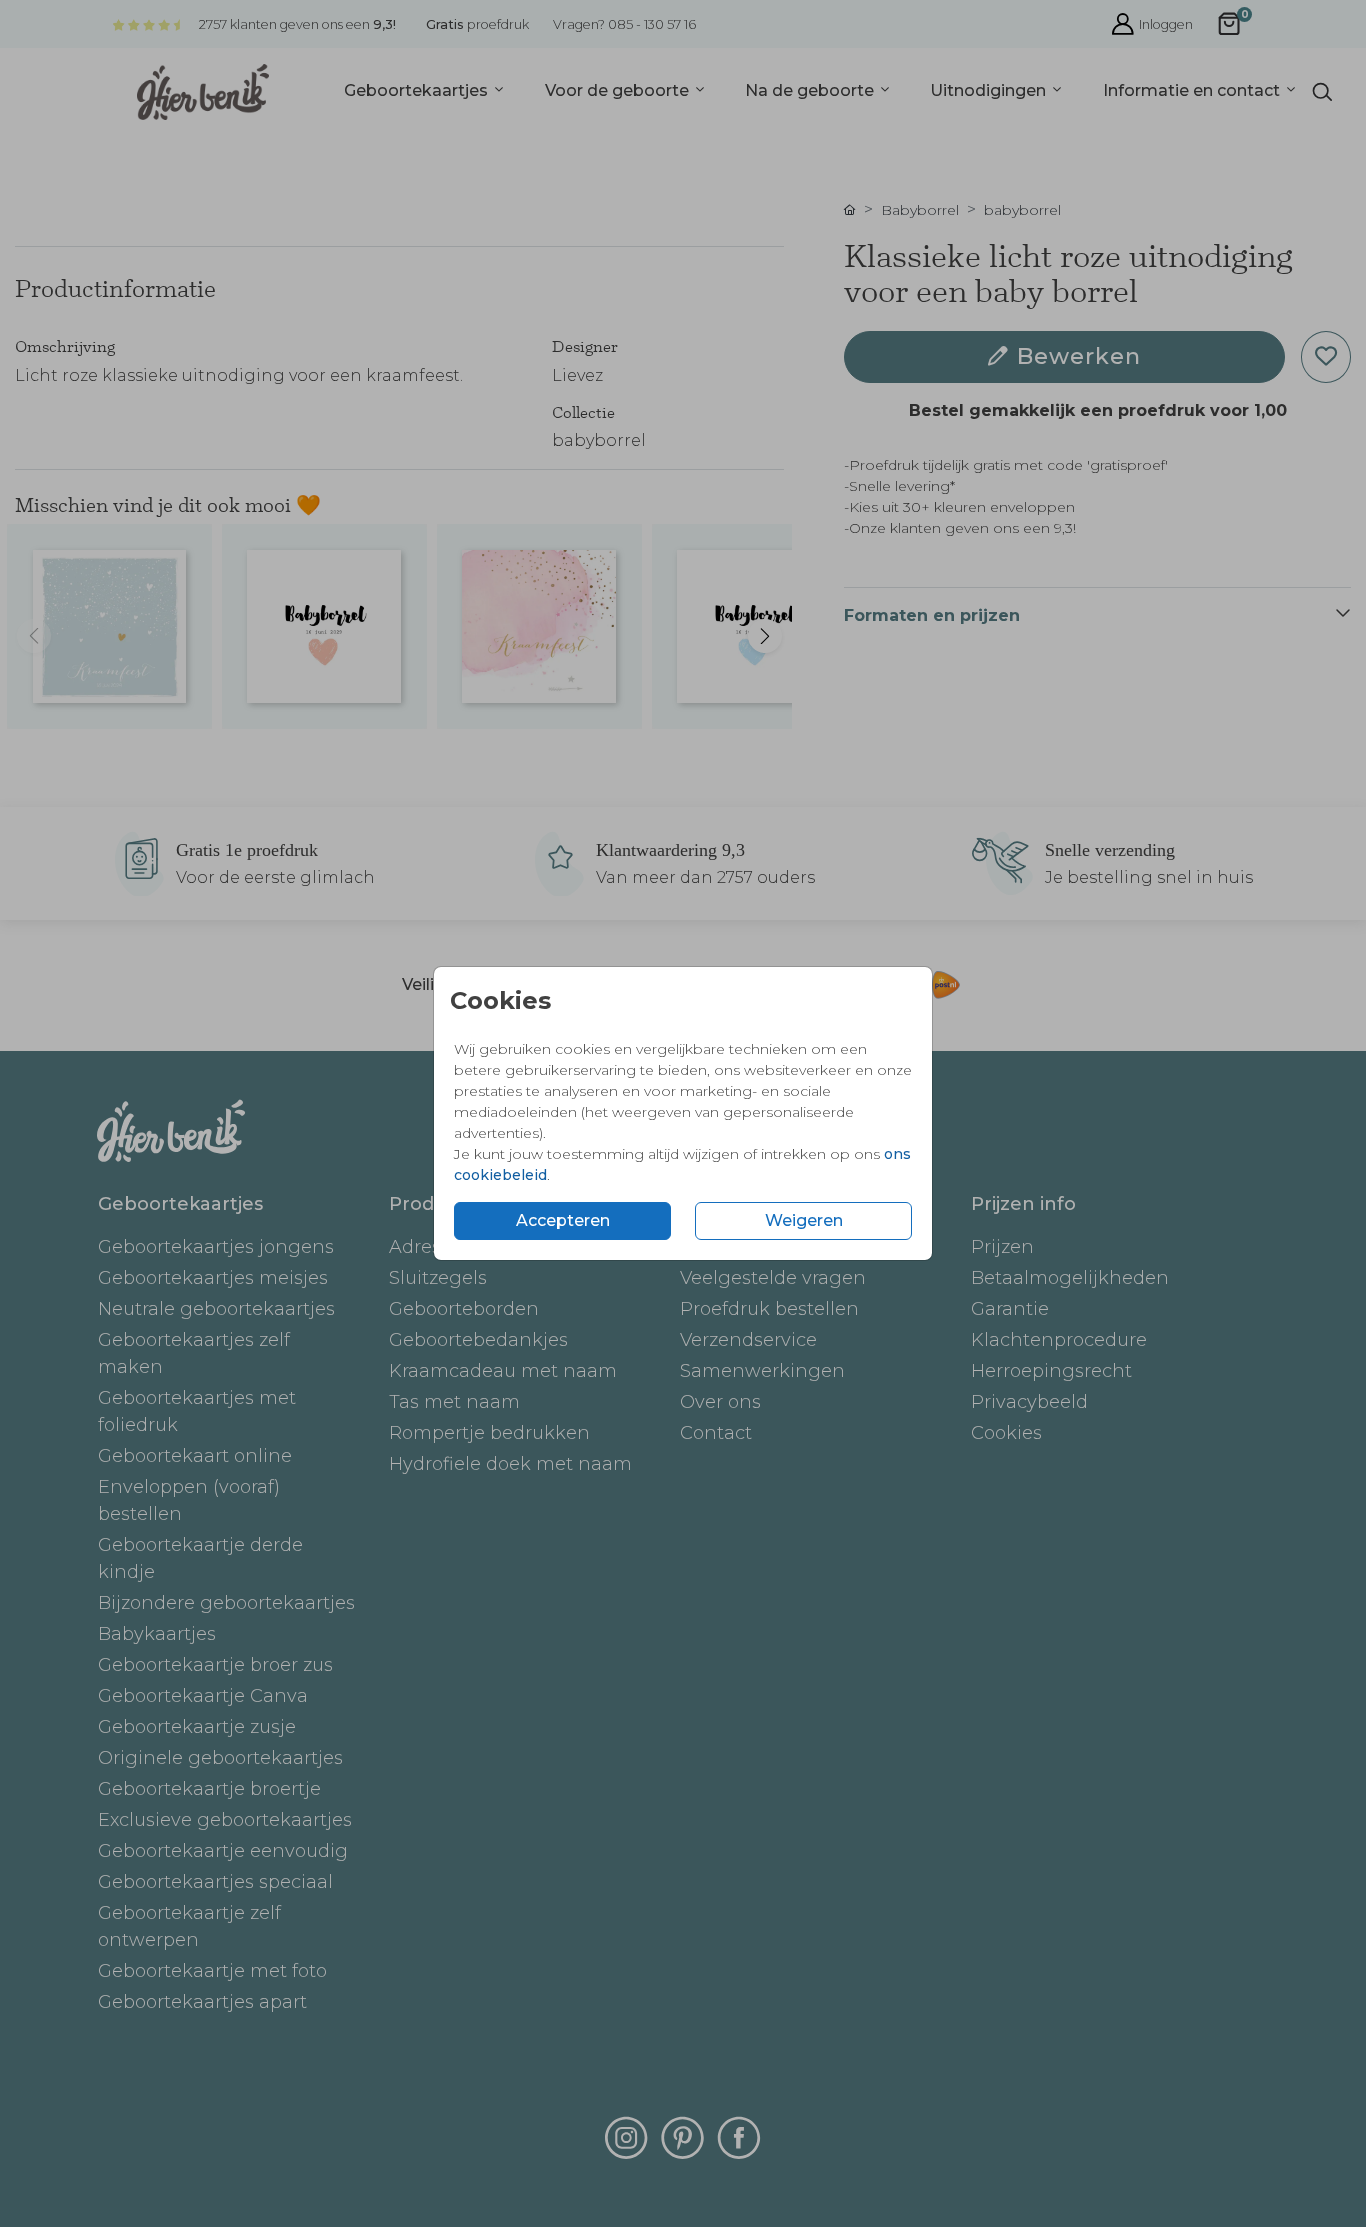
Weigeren (804, 1220)
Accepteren (563, 1220)
